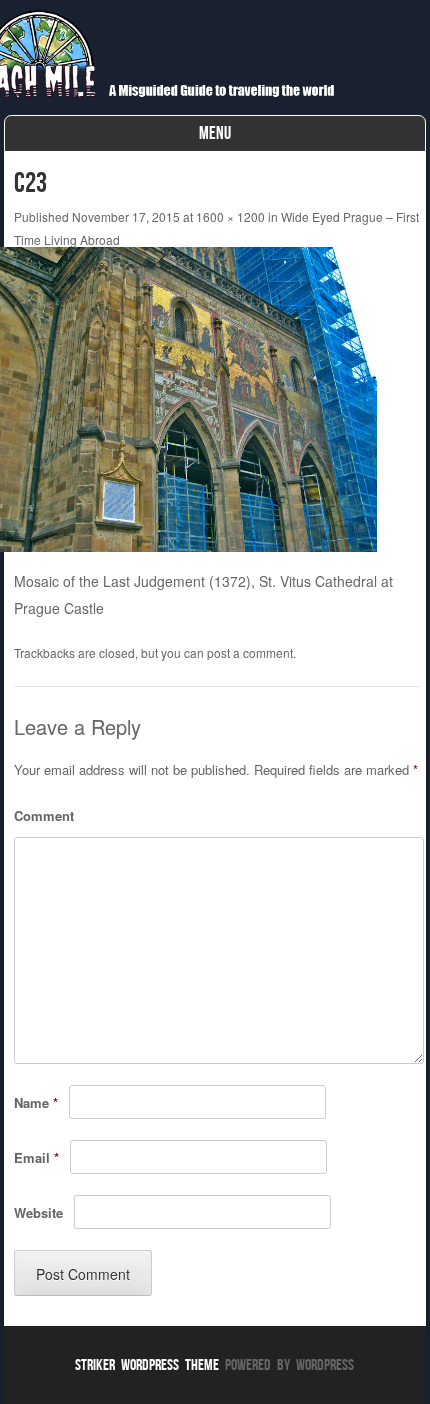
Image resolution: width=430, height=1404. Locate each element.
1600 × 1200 (230, 216)
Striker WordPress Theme (147, 1364)
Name (36, 1102)
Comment (44, 815)
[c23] (195, 554)
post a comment (250, 652)
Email (36, 1157)
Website (38, 1212)
